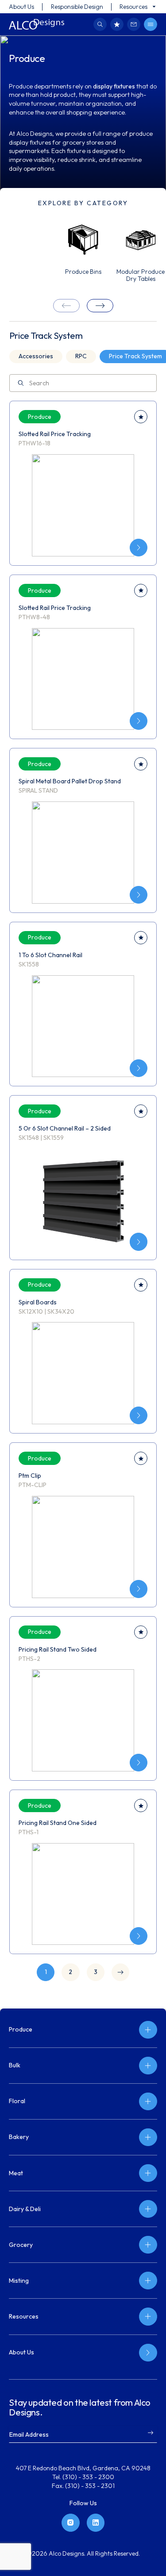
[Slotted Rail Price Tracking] (139, 548)
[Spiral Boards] (139, 1415)
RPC (81, 356)
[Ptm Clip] (139, 1589)
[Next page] (120, 1972)
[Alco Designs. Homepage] (37, 24)
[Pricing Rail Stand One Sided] (139, 1936)
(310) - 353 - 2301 (90, 2486)
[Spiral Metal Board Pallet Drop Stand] (139, 895)
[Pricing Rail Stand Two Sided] (139, 1763)
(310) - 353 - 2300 (88, 2477)
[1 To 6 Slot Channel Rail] (139, 1068)
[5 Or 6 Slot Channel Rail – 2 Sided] (139, 1242)
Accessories (36, 356)
